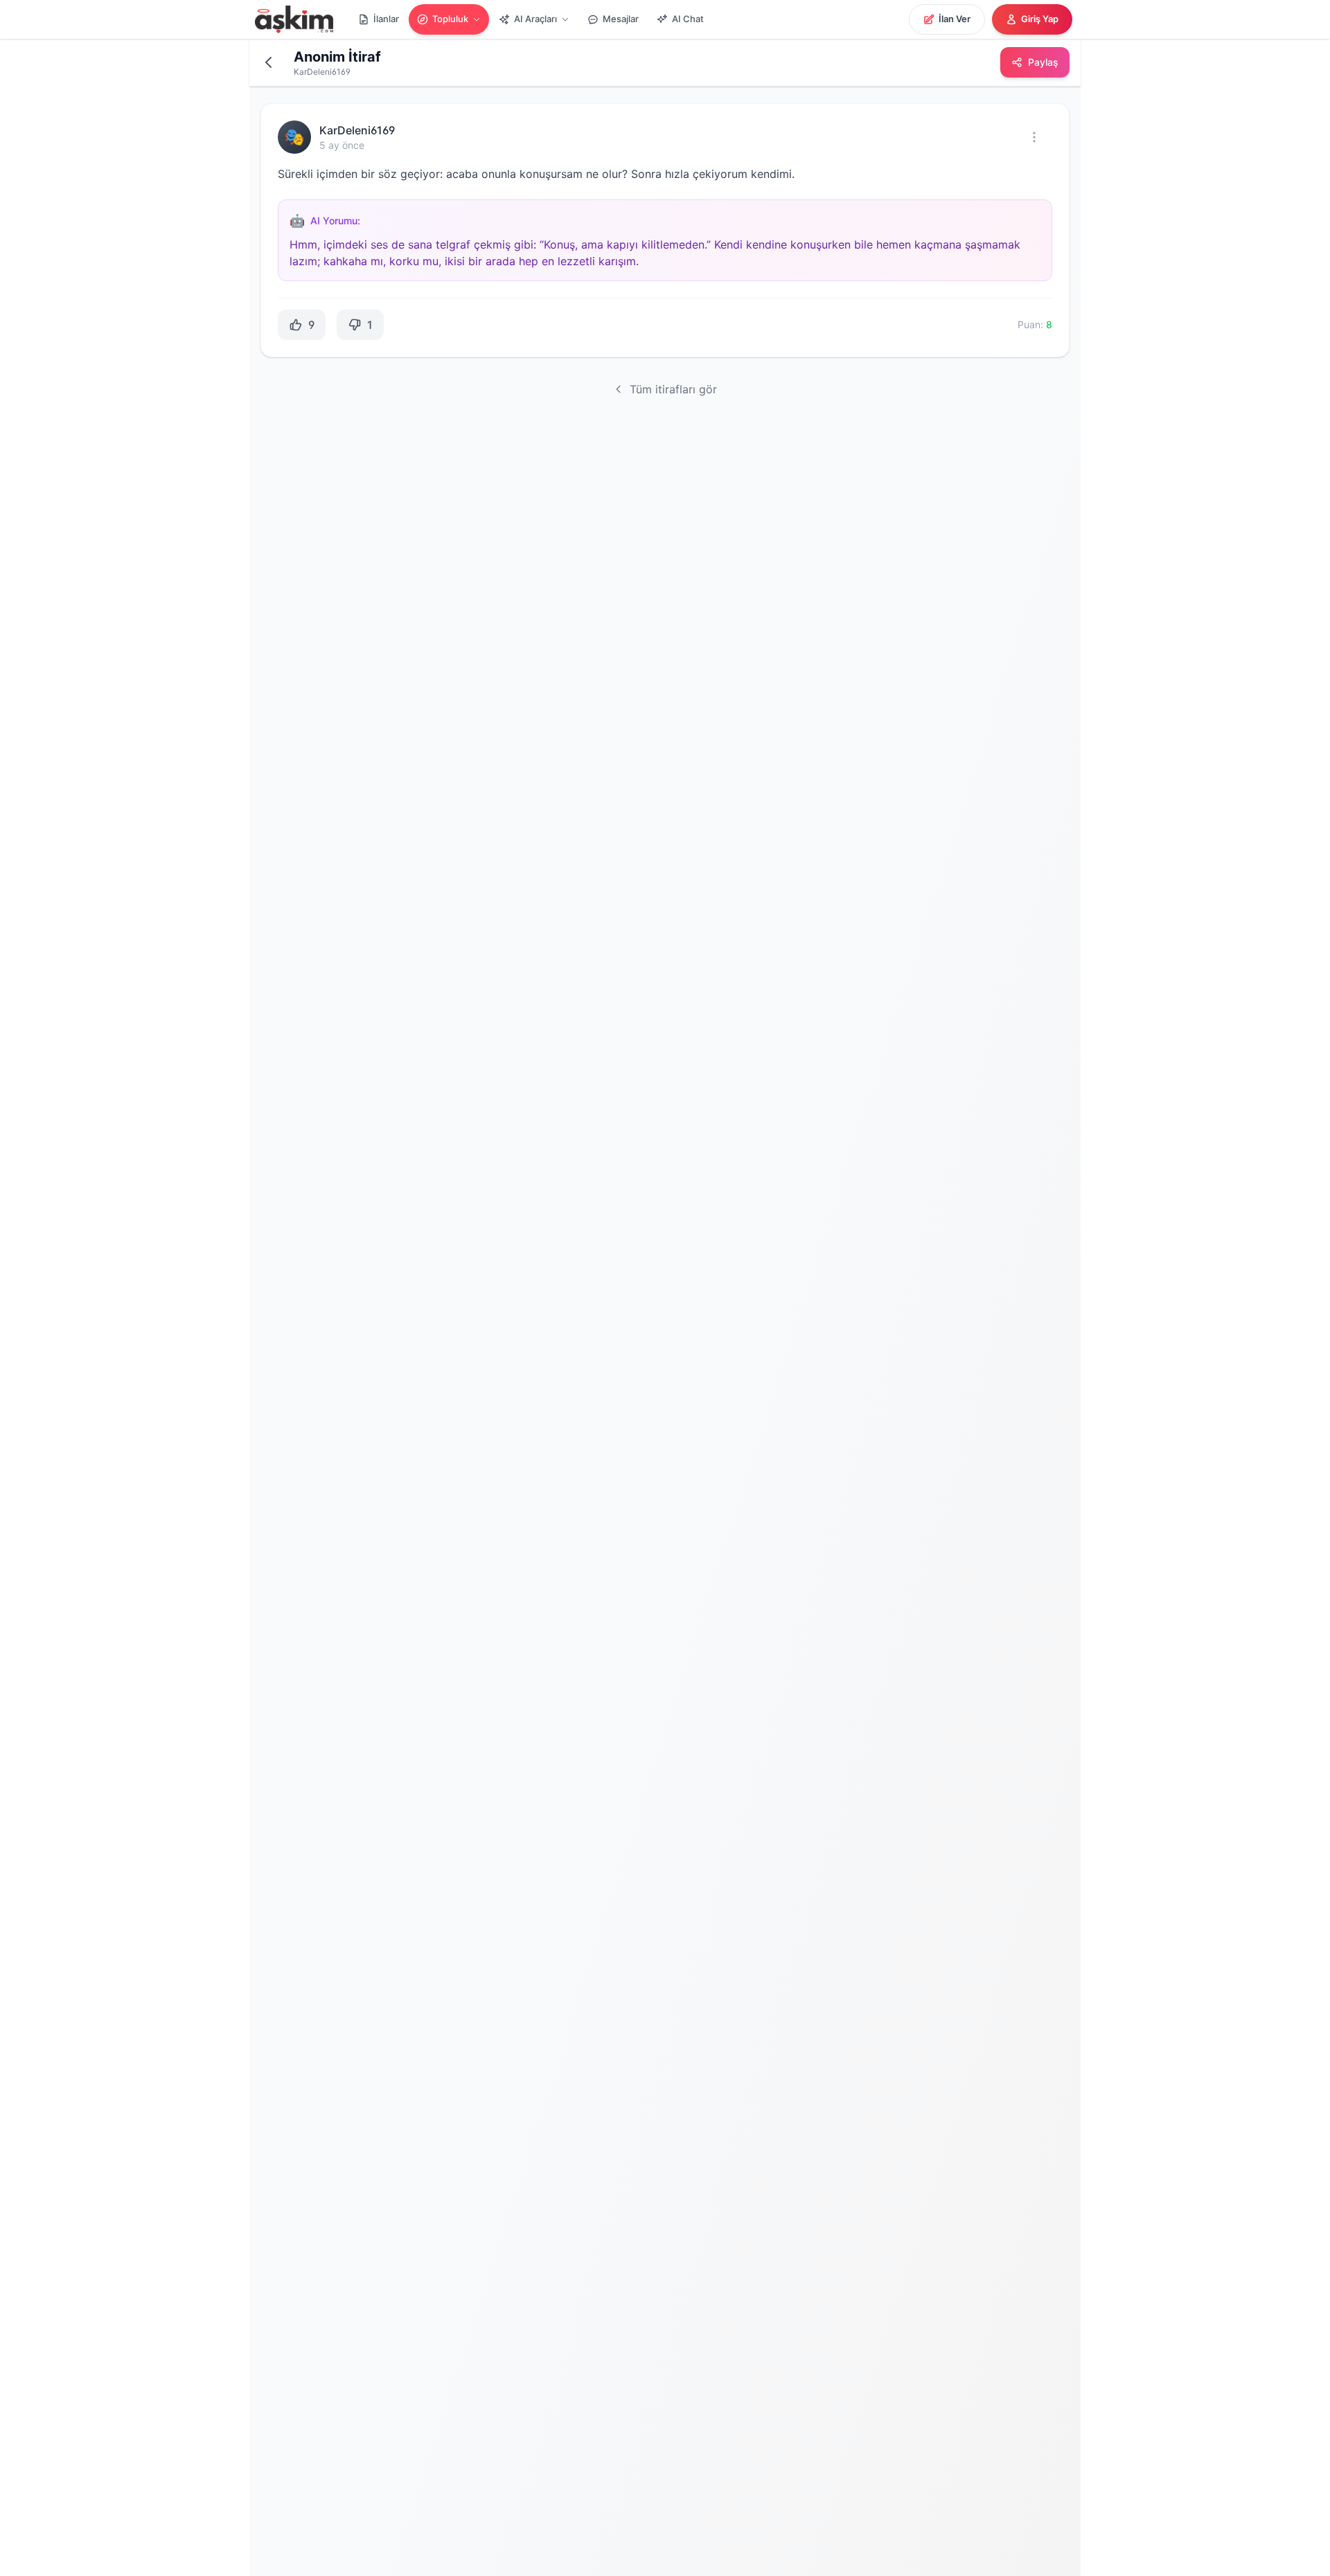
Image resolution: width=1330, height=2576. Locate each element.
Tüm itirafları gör (673, 389)
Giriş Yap (1040, 19)
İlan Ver (955, 19)
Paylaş (1043, 62)
